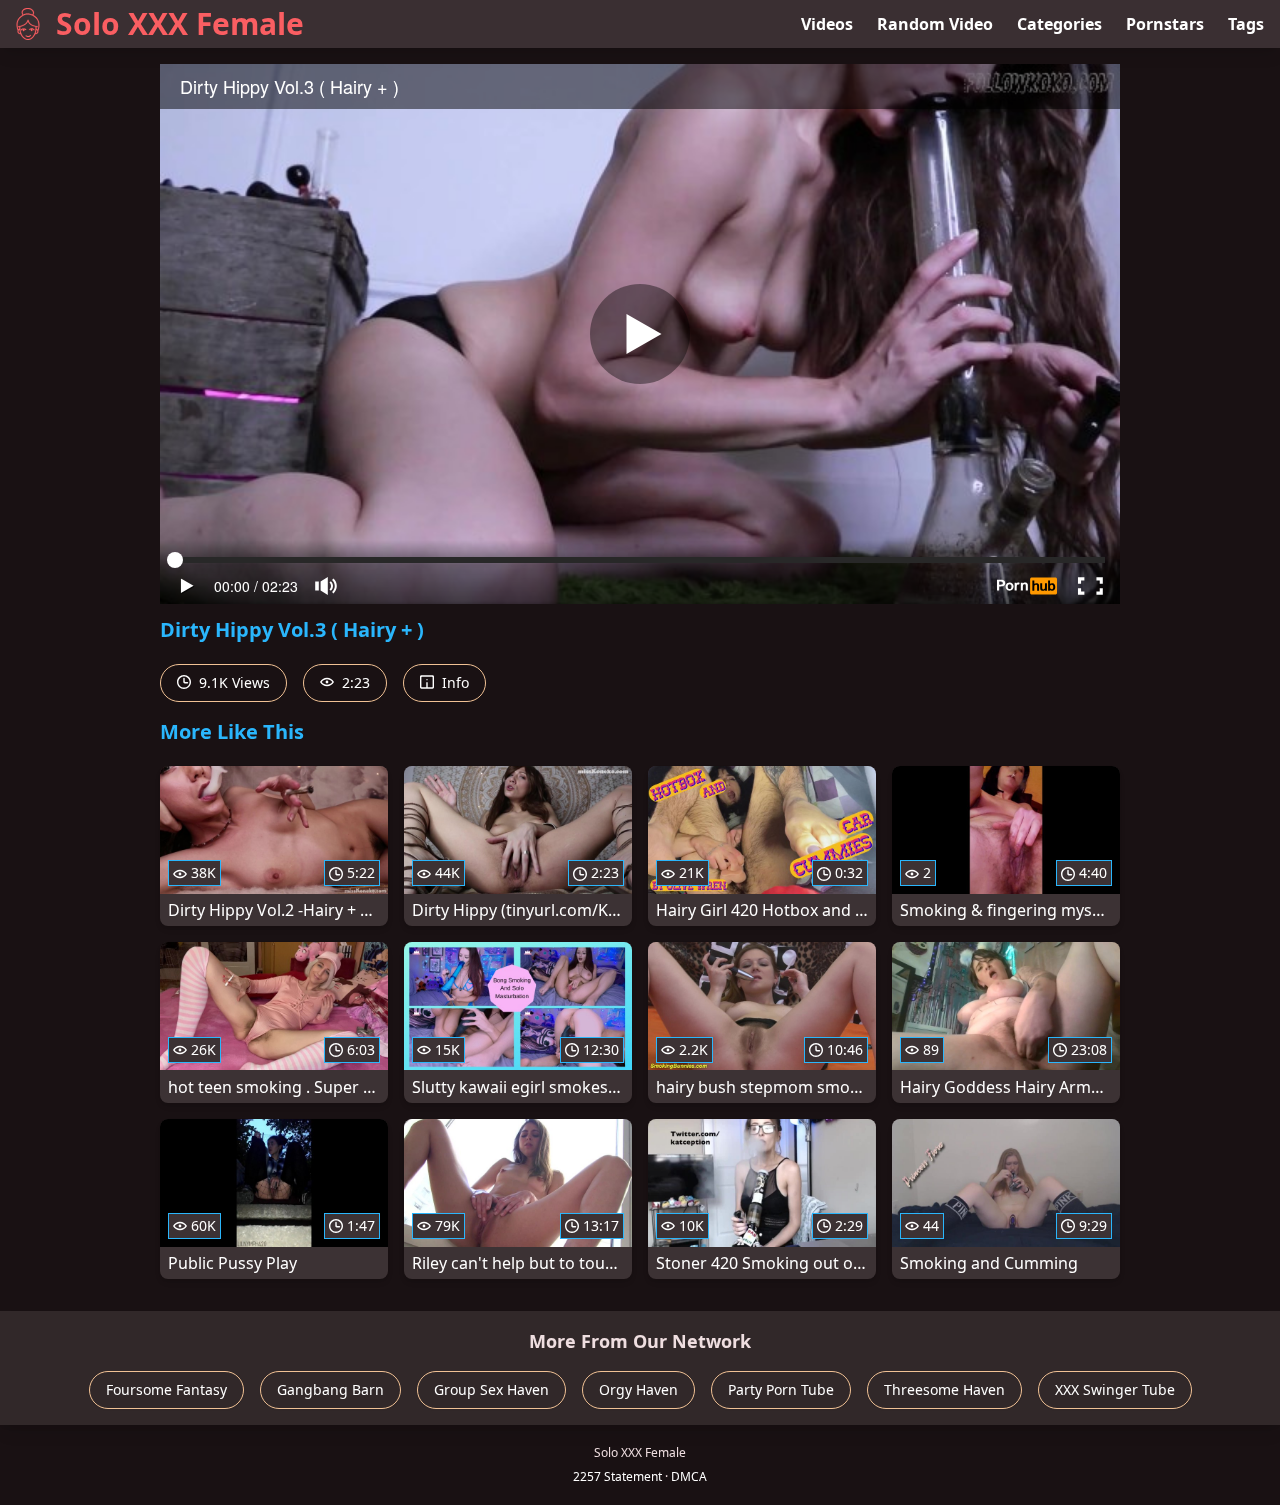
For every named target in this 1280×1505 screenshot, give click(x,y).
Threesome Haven (944, 1389)
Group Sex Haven (491, 1389)
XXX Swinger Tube (1115, 1389)
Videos (827, 24)
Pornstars (1165, 24)
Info (453, 682)
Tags (1246, 24)
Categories (1059, 24)
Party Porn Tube (781, 1389)
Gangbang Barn (330, 1389)
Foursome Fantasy (166, 1389)
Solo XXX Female (180, 23)
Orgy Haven (638, 1389)
